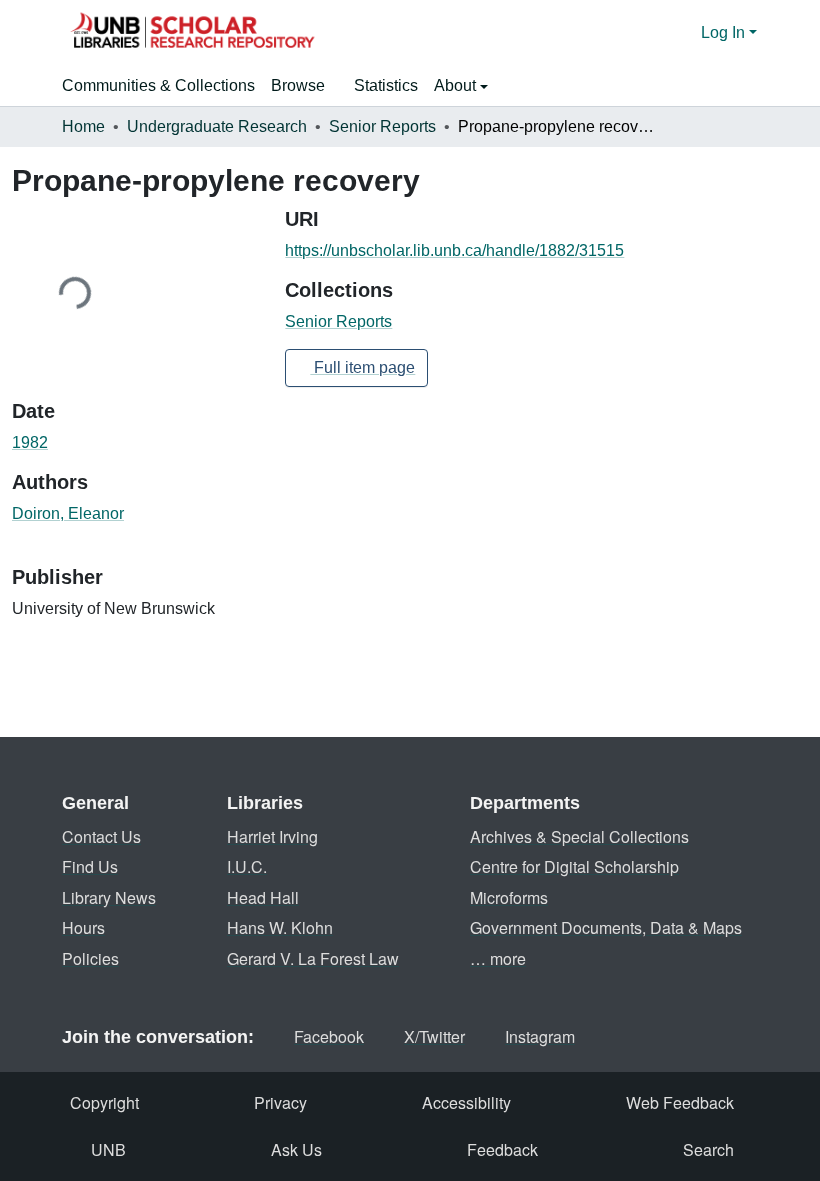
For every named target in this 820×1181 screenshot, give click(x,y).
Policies (90, 958)
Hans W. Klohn (280, 927)
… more (498, 958)
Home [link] (83, 126)
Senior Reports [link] (382, 126)
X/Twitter (434, 1036)
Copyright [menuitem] (104, 1102)
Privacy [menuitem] (280, 1102)
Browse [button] (298, 85)
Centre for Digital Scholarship (574, 866)
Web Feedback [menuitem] (680, 1102)
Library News (109, 897)
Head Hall (263, 897)
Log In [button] (725, 32)
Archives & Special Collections (579, 836)
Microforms (509, 897)
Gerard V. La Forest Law (313, 958)
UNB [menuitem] (108, 1149)
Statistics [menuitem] (386, 85)
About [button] (457, 85)
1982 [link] (30, 442)
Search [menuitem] (708, 1149)
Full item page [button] (362, 367)
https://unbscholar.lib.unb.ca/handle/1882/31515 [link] (454, 250)
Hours (83, 927)
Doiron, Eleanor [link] (68, 513)
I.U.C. (247, 866)
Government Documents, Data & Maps (606, 927)
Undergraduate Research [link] (217, 126)
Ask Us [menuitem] (296, 1149)
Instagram (540, 1036)
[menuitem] (304, 86)
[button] (192, 33)
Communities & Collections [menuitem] (158, 85)
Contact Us (101, 836)
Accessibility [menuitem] (466, 1102)
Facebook (329, 1036)
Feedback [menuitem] (502, 1149)
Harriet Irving (272, 836)
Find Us (90, 866)
